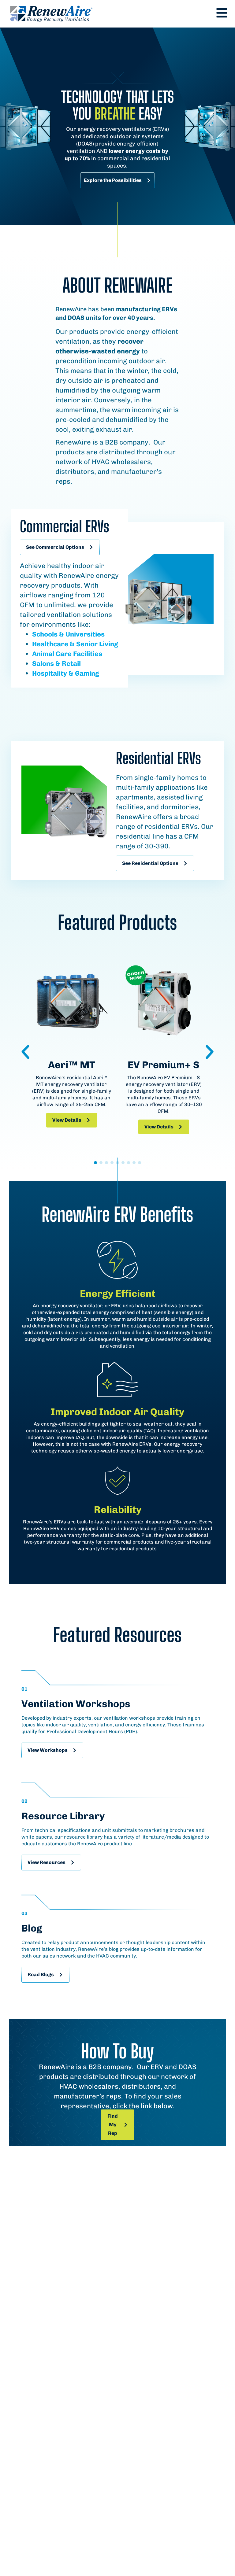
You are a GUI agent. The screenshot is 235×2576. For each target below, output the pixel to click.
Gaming (86, 673)
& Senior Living (93, 644)
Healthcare (50, 644)
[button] (25, 1052)
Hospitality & (53, 673)
